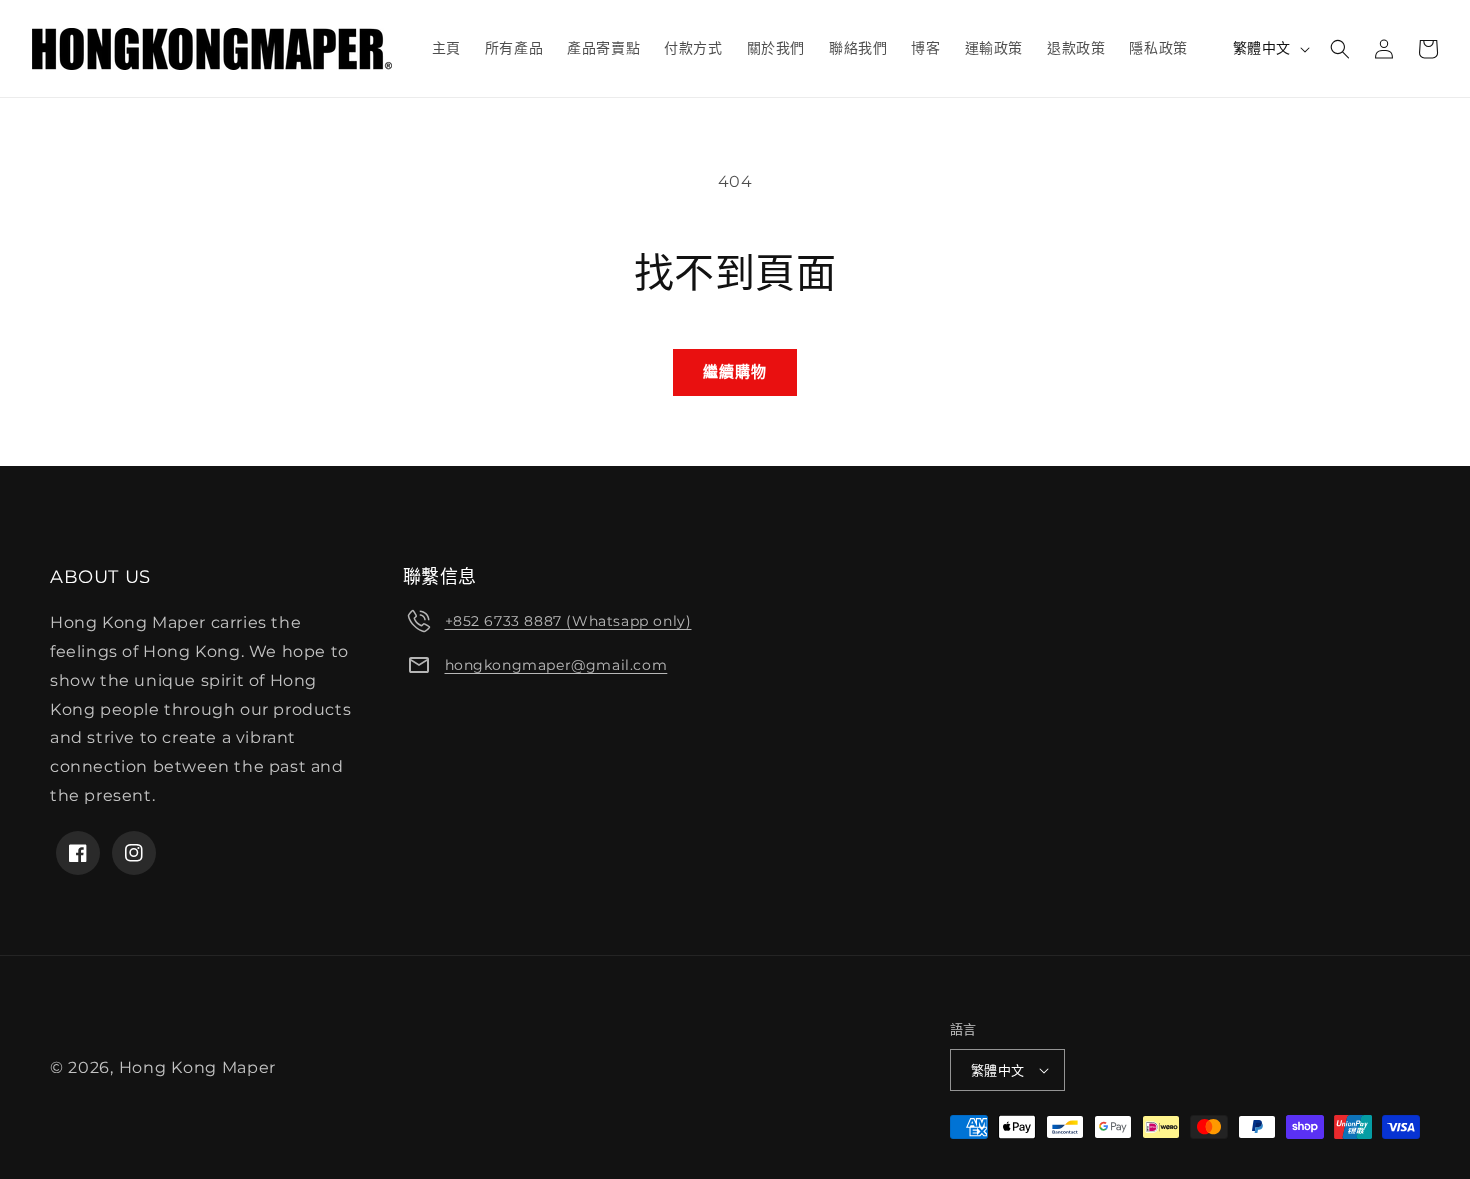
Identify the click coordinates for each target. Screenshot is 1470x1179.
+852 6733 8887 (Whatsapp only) (568, 621)
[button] (1340, 49)
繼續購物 (735, 371)
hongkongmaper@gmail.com (556, 665)
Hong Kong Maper (198, 1067)
